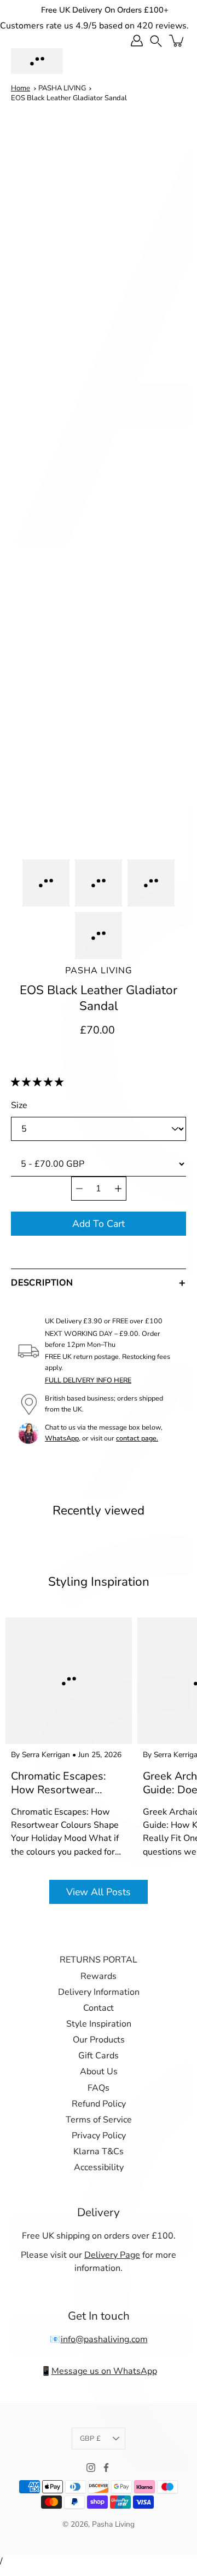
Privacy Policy (99, 2136)
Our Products (99, 2040)
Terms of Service (99, 2120)
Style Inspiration (99, 2024)
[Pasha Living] (37, 61)
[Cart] (177, 41)
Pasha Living (99, 971)
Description (42, 1283)
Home (21, 88)
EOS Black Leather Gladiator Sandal (69, 98)
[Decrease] (79, 1189)
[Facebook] (106, 2468)
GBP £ (90, 2439)
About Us (99, 2072)
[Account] (137, 41)
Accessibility (99, 2167)
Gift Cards (99, 2056)
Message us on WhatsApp (104, 2371)
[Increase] (118, 1189)
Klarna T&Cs (99, 2152)
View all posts (99, 1892)
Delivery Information (99, 1992)
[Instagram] (91, 2468)
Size (19, 1105)
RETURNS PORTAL (99, 1960)
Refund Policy (99, 2104)
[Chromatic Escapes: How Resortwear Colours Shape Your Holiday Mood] (69, 1681)
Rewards (99, 1976)
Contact (99, 2008)
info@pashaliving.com (104, 2339)
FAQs (99, 2088)
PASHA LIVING (62, 88)
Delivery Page (112, 2255)
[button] (38, 1082)
